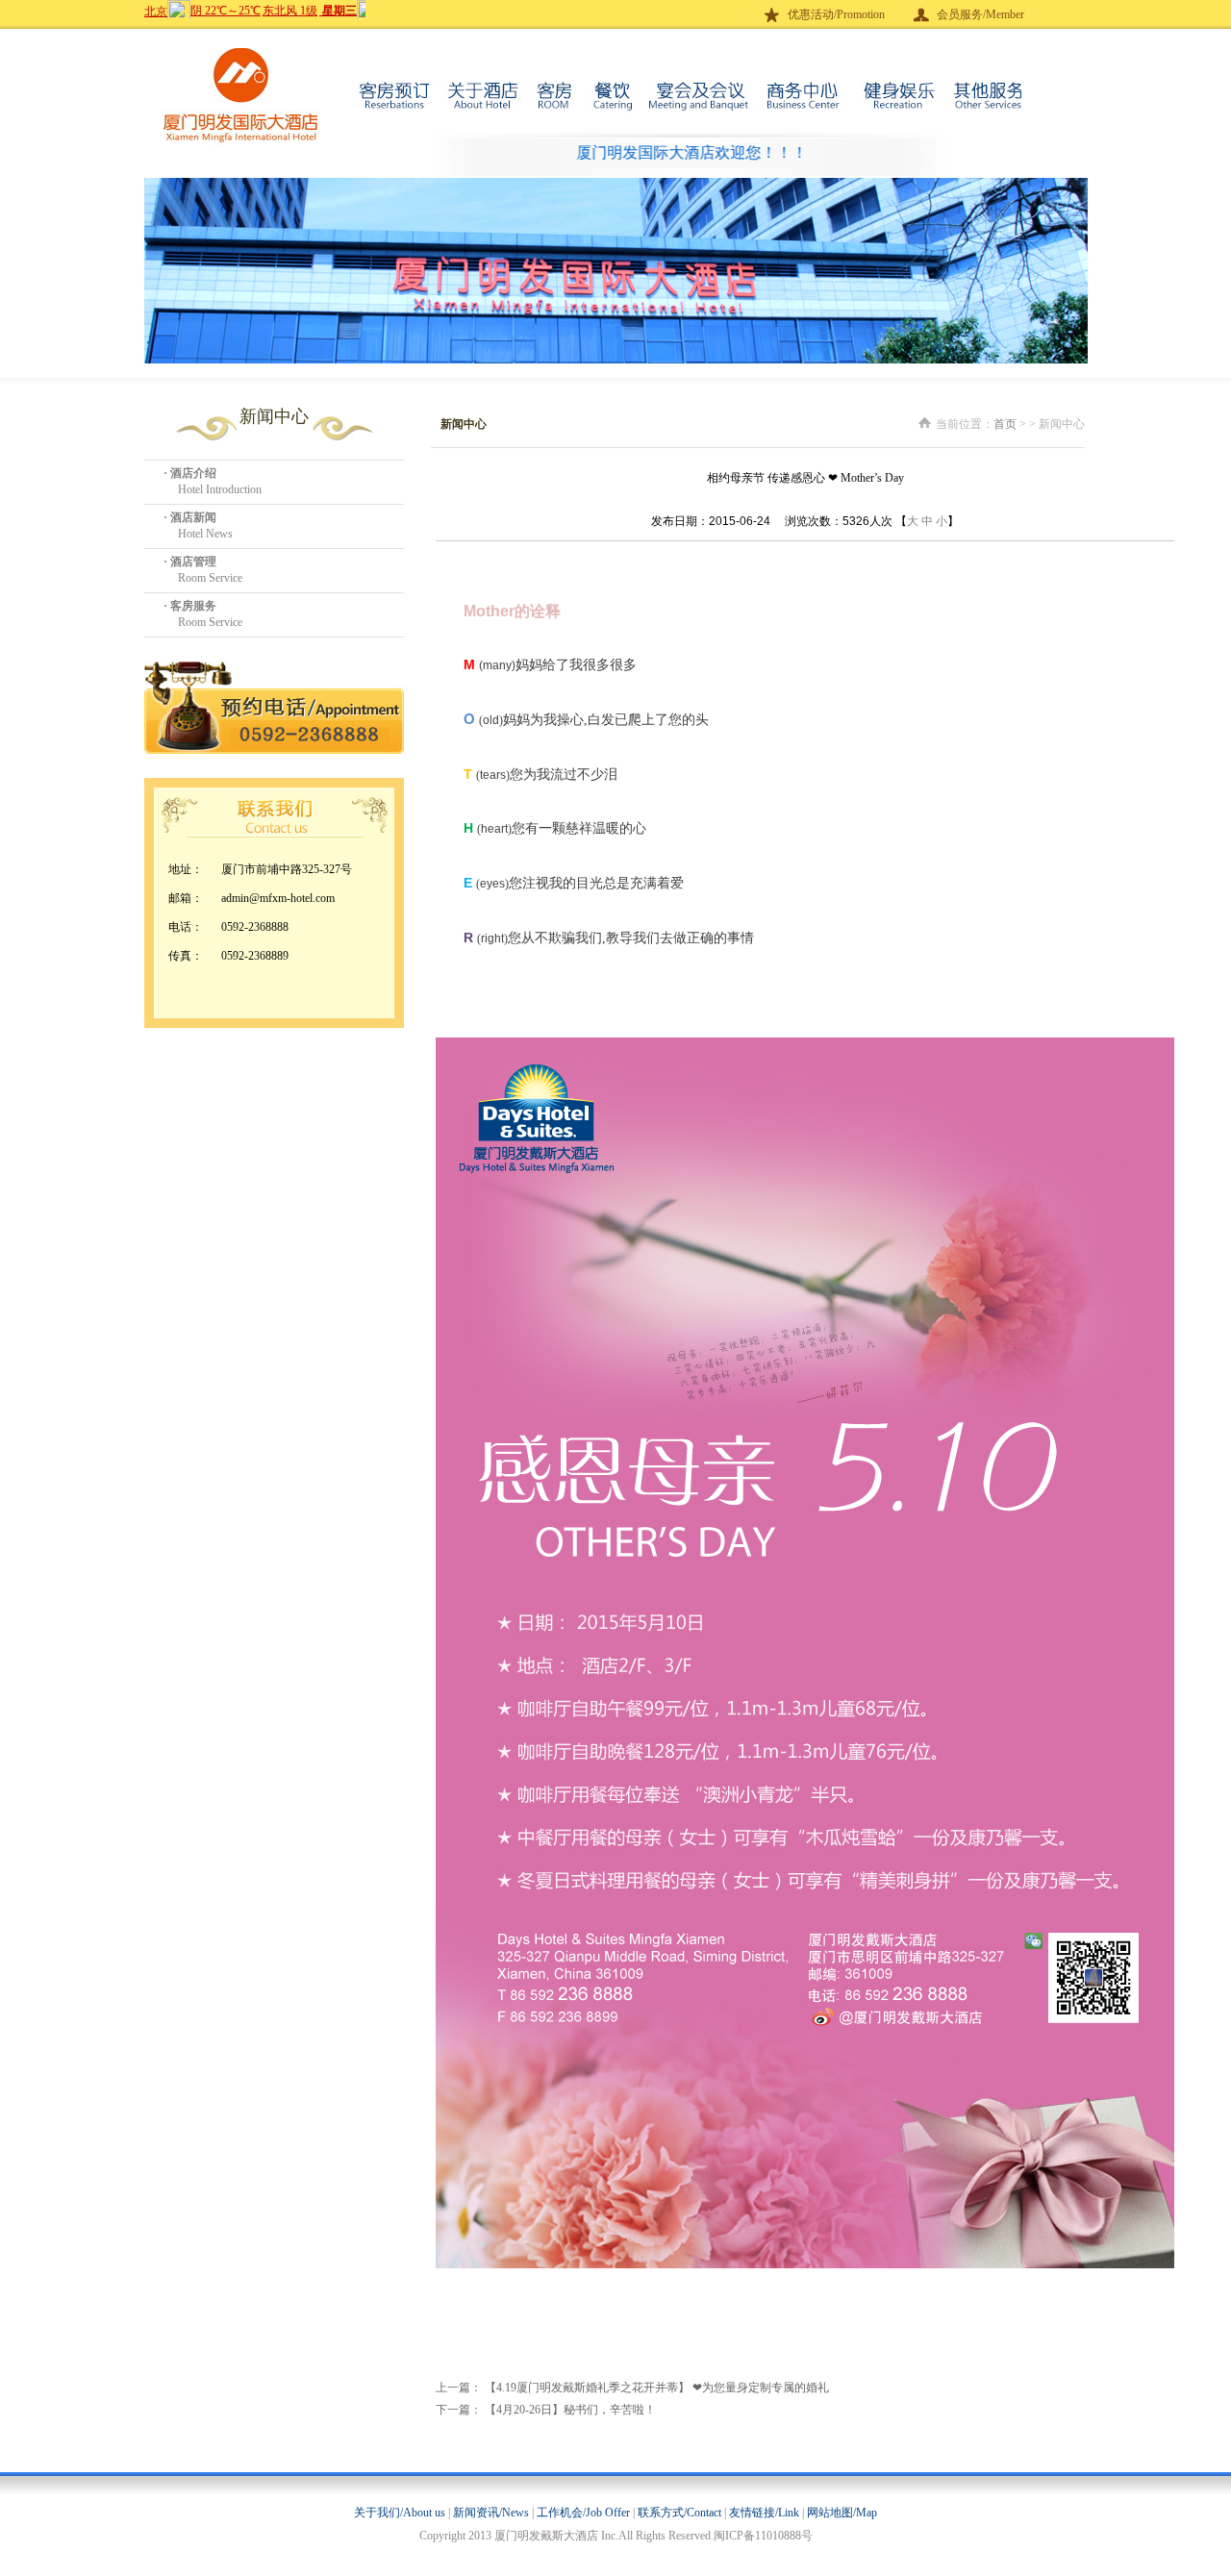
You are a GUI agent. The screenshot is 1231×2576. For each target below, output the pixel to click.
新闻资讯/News (491, 2513)
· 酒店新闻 (190, 517)
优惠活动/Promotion (836, 14)
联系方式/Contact (679, 2513)
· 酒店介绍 (190, 473)
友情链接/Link (764, 2513)
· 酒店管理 (190, 562)
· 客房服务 (190, 606)
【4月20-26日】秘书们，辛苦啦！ (570, 2410)
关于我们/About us (400, 2513)
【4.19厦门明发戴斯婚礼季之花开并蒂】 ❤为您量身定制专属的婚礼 (657, 2388)
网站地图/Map (842, 2513)
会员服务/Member (980, 14)
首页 (1005, 424)
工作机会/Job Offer (583, 2513)
